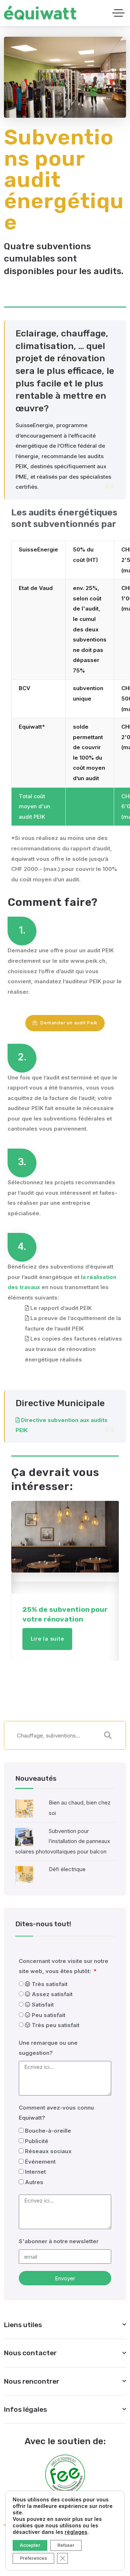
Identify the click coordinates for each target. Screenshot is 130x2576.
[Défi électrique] (24, 1875)
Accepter (30, 2545)
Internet (35, 2172)
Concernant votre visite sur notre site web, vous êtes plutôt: (64, 1966)
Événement (40, 2162)
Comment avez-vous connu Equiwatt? (56, 2113)
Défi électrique (67, 1869)
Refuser (66, 2545)
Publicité (37, 2141)
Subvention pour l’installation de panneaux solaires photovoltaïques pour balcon (63, 1841)
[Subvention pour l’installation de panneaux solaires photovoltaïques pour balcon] (24, 1836)
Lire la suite (47, 1639)
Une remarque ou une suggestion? (48, 2048)
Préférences (33, 2558)
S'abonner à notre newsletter (59, 2241)
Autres (34, 2182)
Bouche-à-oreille (48, 2131)
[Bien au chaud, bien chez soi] (24, 1808)
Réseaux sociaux (48, 2151)
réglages (76, 2532)
